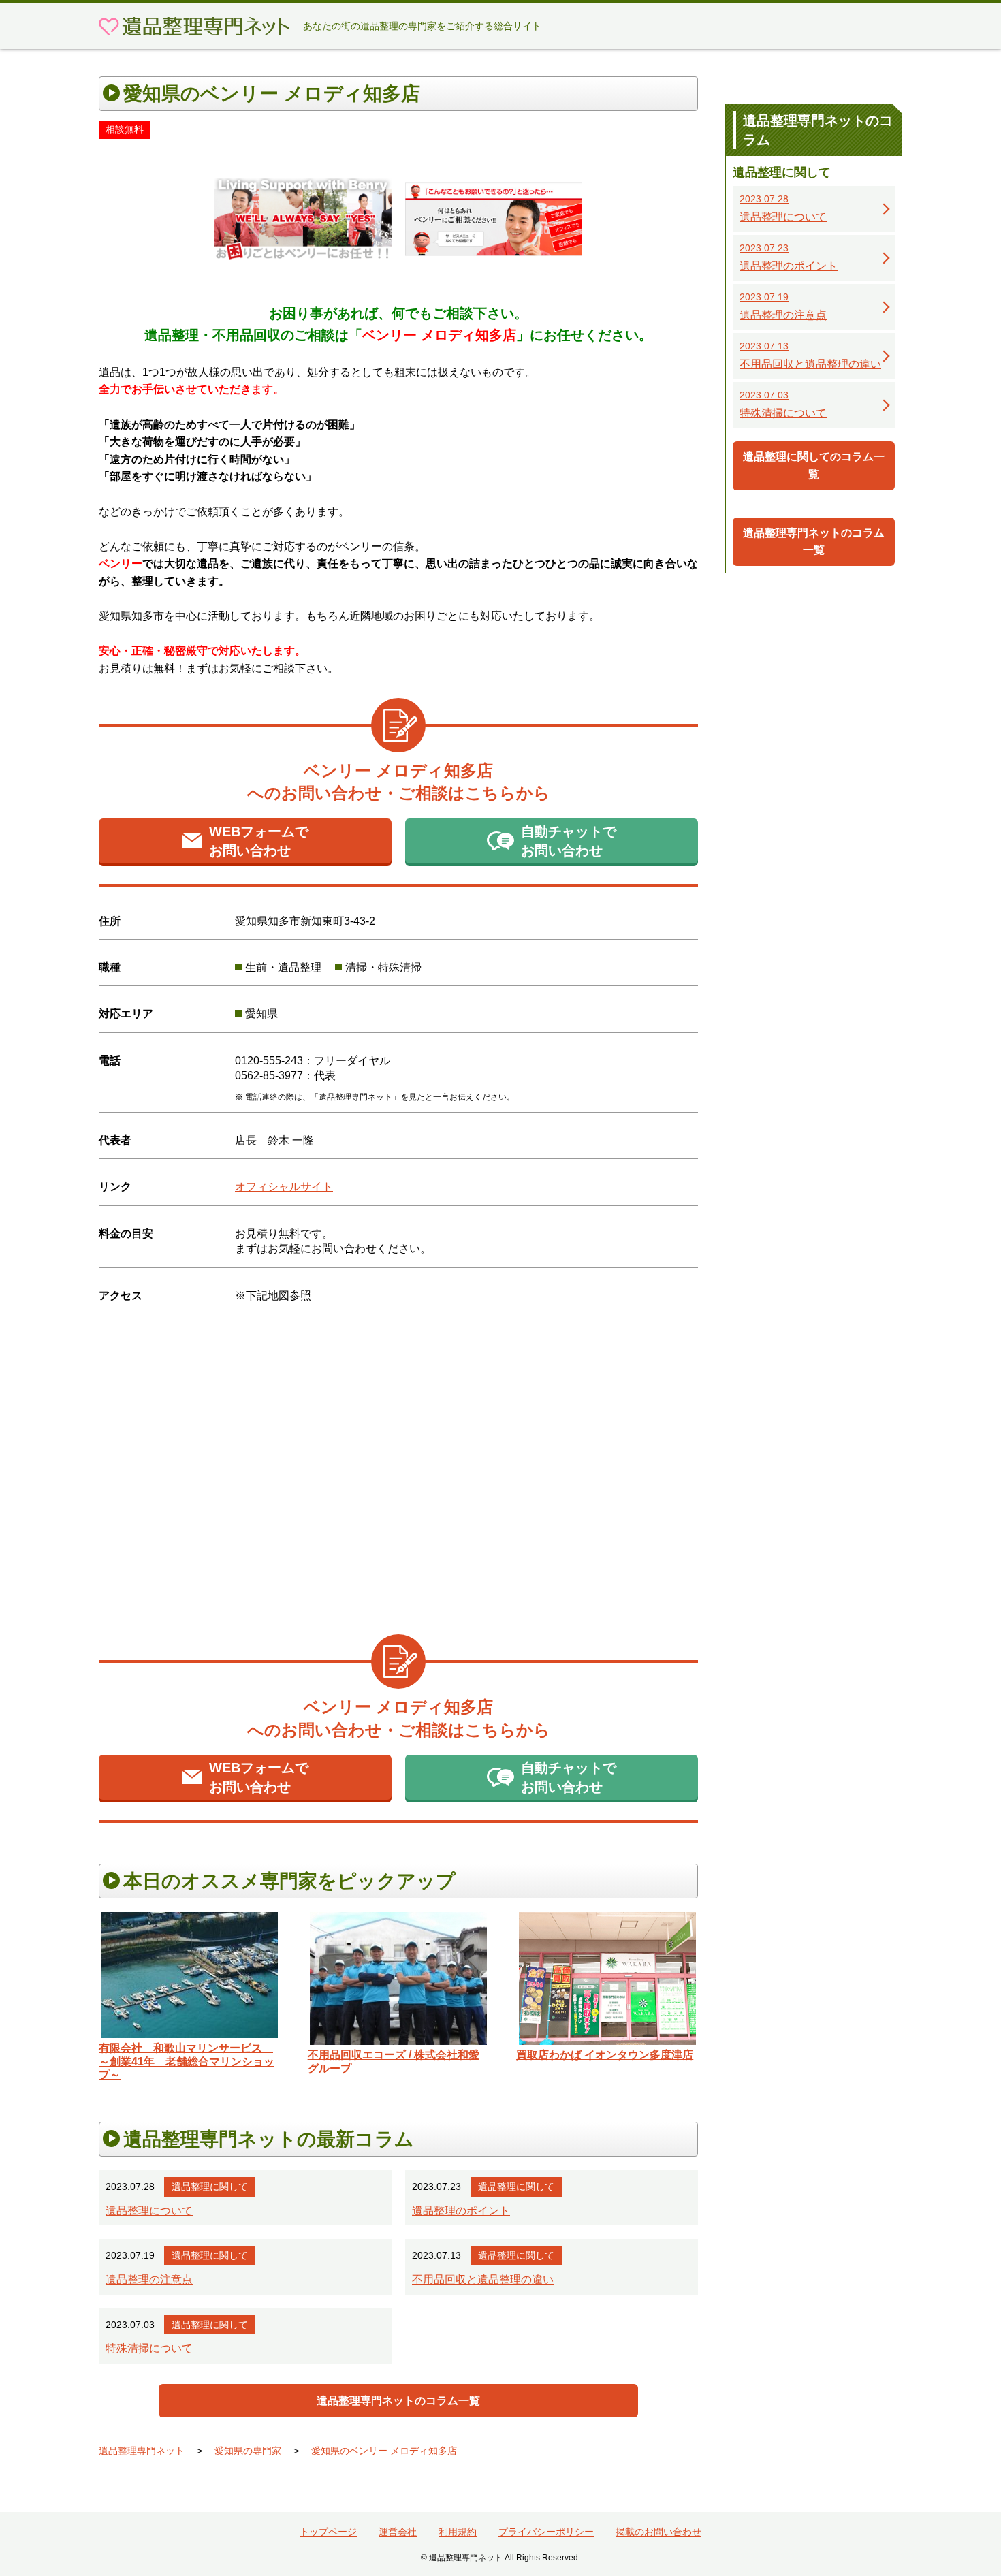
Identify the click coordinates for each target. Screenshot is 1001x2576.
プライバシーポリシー (546, 2532)
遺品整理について (149, 2211)
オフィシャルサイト (284, 1187)
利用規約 (458, 2532)
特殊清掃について (149, 2348)
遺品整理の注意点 (149, 2279)
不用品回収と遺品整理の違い (483, 2279)
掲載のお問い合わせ (658, 2532)
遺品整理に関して (210, 2187)
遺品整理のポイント (461, 2211)
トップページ (328, 2532)
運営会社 (398, 2532)
